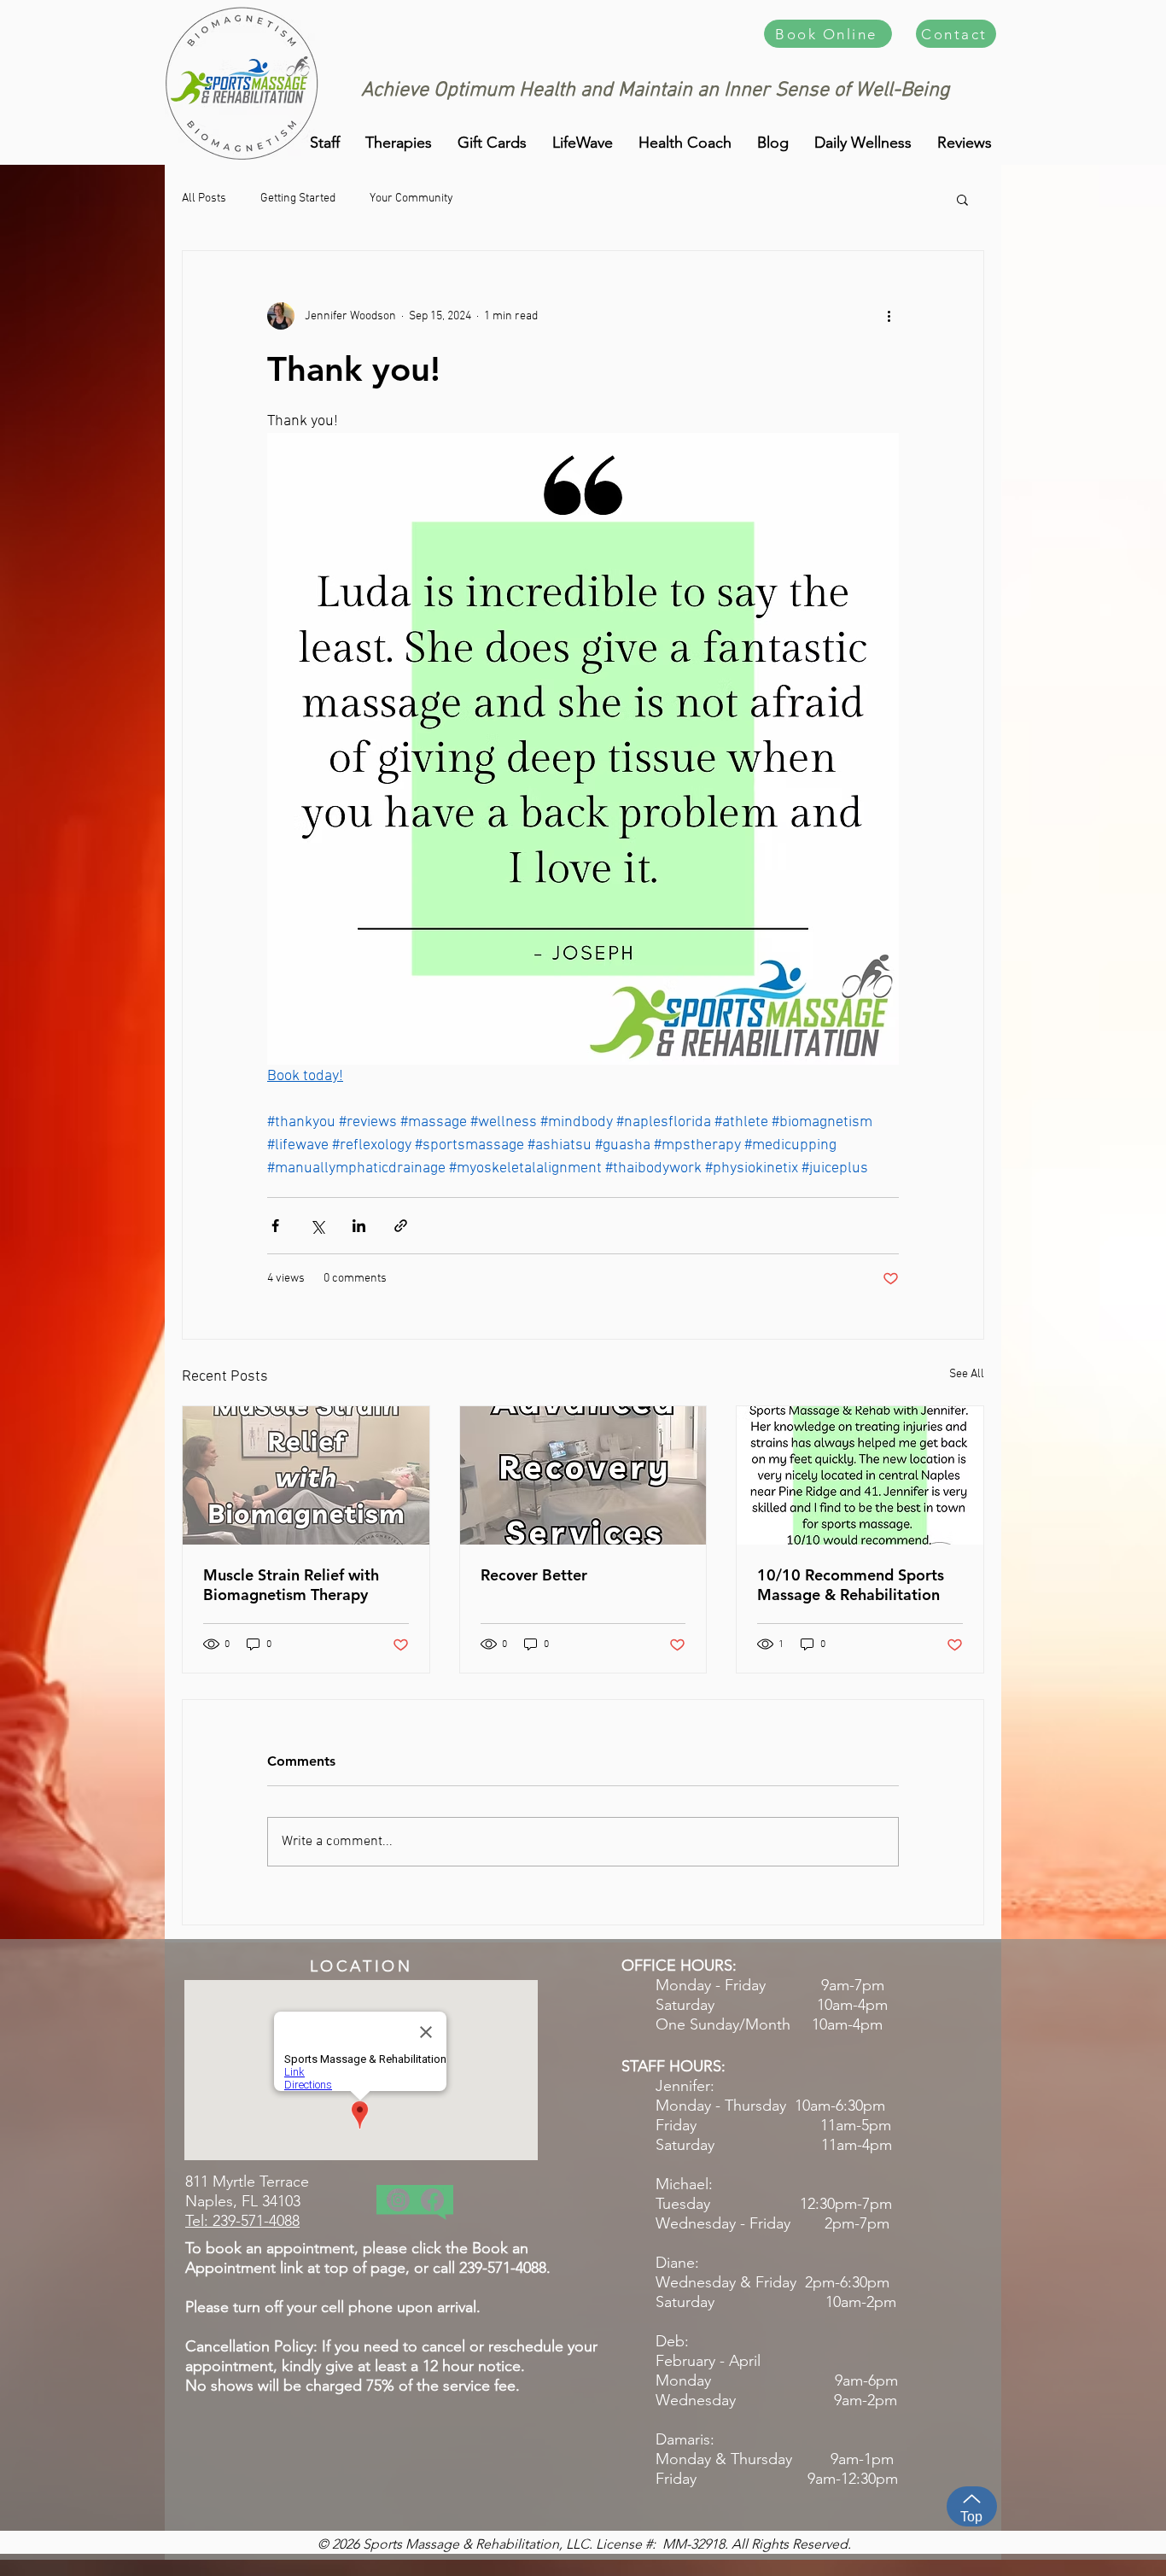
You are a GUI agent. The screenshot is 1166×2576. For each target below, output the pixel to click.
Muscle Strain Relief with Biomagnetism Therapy (291, 1585)
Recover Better (534, 1575)
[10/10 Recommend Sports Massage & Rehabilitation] (860, 1475)
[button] (965, 143)
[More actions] (889, 316)
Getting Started (298, 199)
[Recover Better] (583, 1475)
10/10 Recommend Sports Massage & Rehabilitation (851, 1585)
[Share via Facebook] (275, 1226)
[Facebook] (432, 2200)
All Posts (204, 199)
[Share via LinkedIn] (359, 1226)
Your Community (411, 199)
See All (967, 1374)
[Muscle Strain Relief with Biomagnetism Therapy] (306, 1475)
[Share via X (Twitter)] (317, 1226)
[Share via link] (401, 1226)
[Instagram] (398, 2200)
